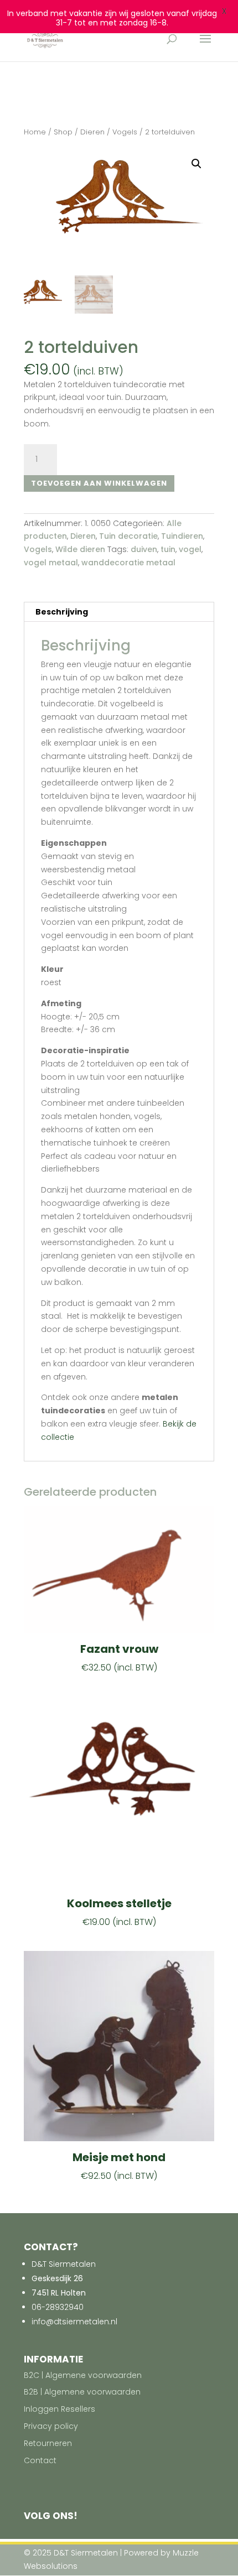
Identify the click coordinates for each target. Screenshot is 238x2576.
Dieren (92, 132)
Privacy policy (51, 2426)
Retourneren (48, 2443)
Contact (40, 2460)
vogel (190, 549)
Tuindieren (182, 536)
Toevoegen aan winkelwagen (99, 483)
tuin (168, 549)
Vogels (125, 132)
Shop (63, 132)
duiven (144, 549)
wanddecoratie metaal (128, 563)
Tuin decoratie (128, 536)
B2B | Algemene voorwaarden (82, 2392)
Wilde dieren (80, 549)
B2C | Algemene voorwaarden (83, 2375)
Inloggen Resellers (59, 2409)
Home (35, 132)
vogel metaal (51, 563)
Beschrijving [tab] (62, 612)
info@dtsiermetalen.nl (74, 2322)
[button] (196, 164)
